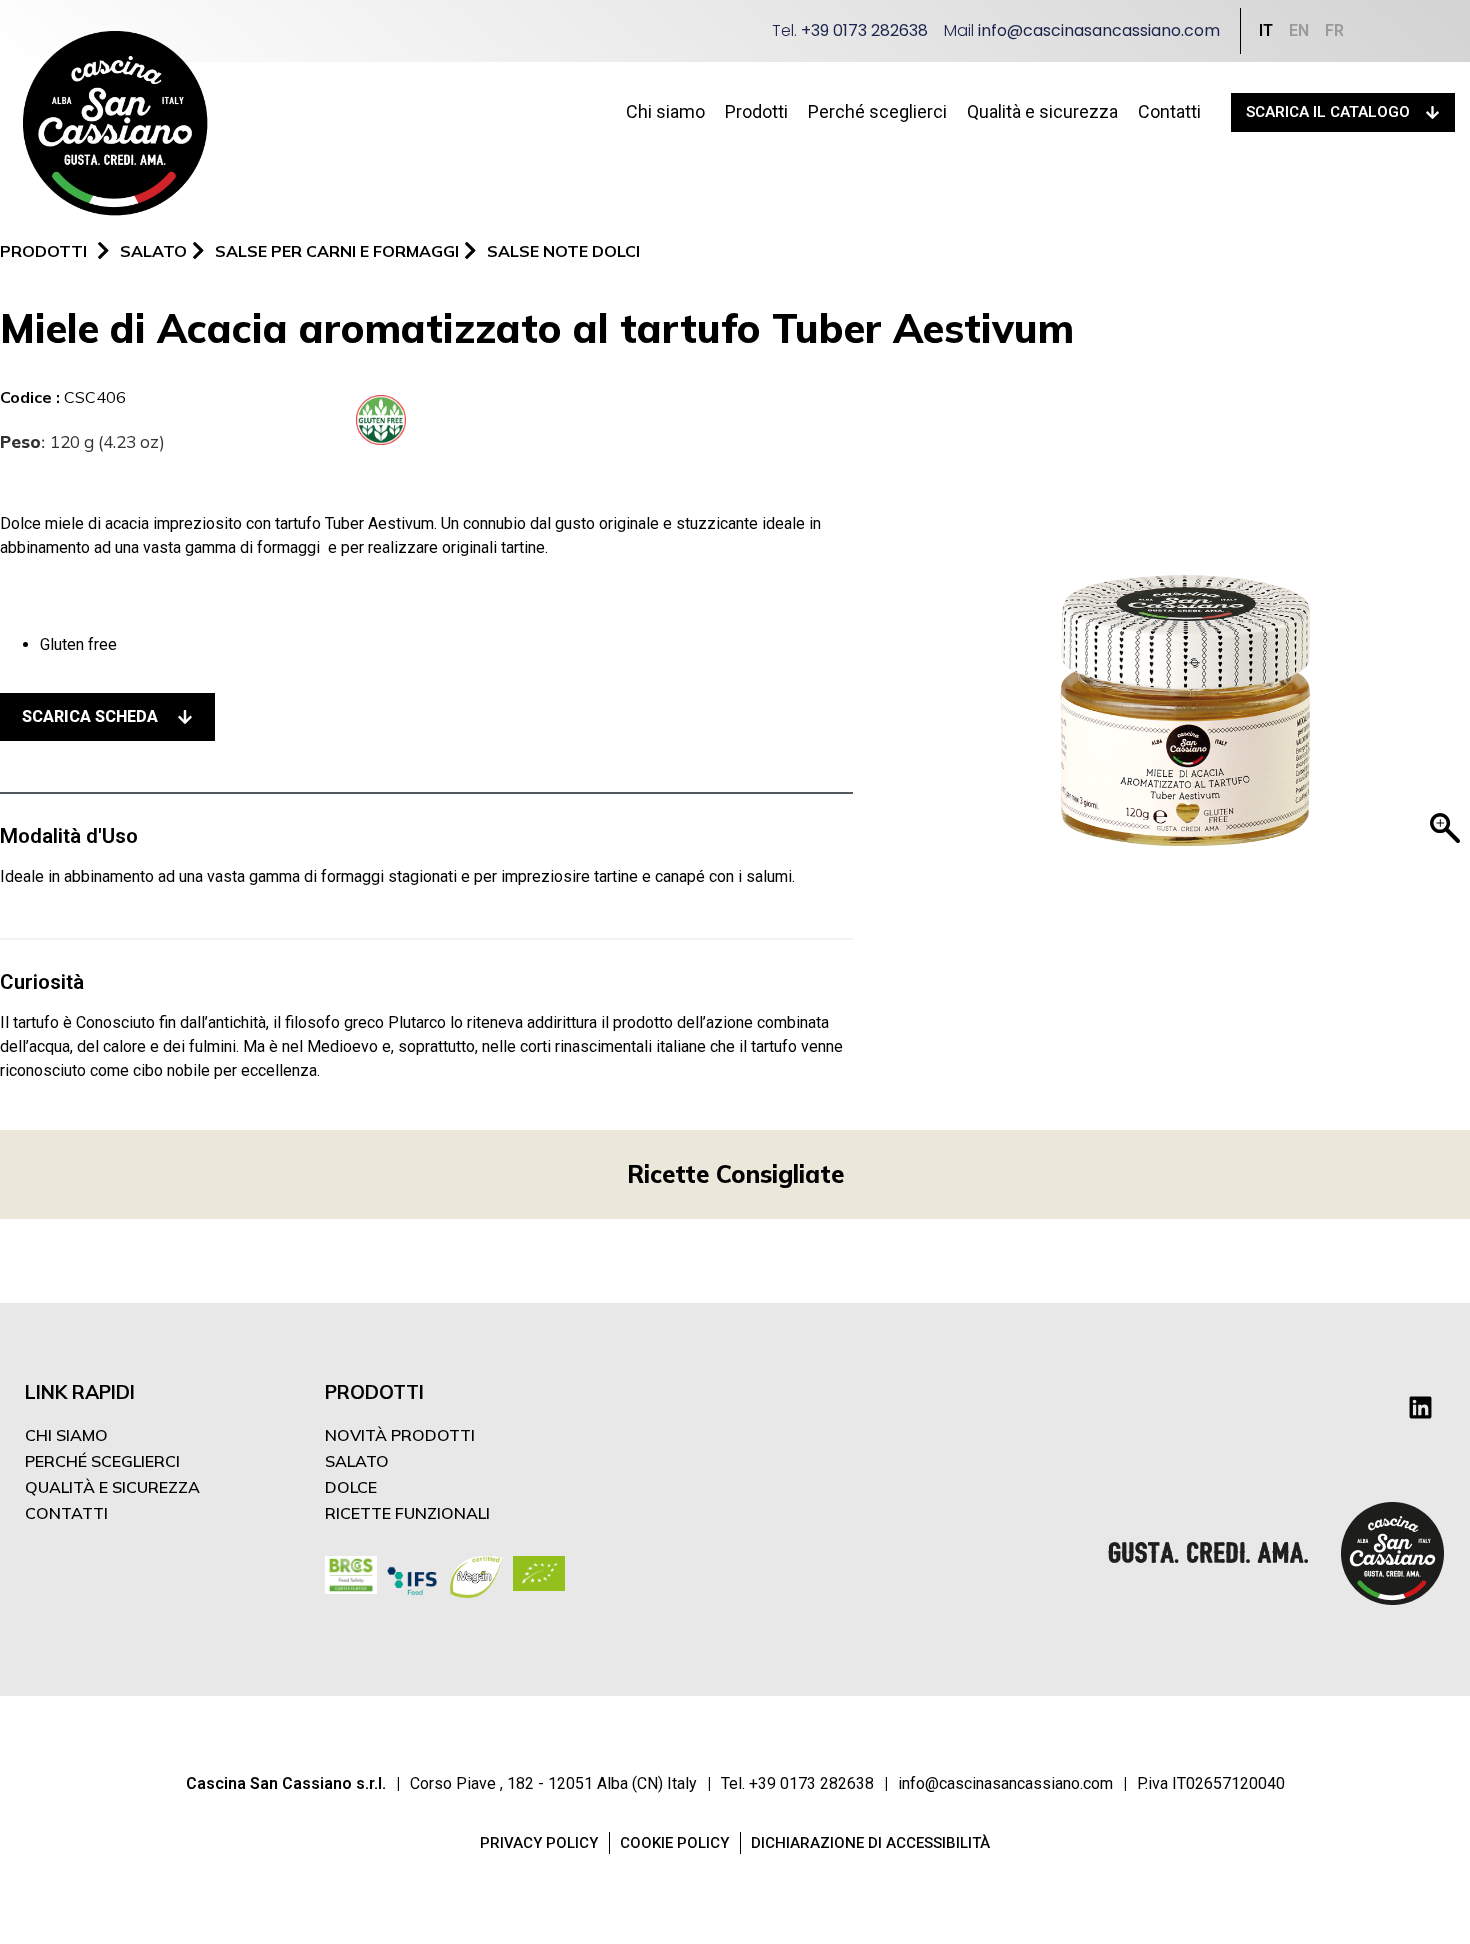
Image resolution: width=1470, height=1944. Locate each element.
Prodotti (756, 111)
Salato (357, 1461)
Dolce (351, 1487)
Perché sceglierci (877, 111)
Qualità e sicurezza (1042, 111)
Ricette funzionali (407, 1513)
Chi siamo (665, 111)
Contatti (1169, 111)
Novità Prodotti (400, 1435)
